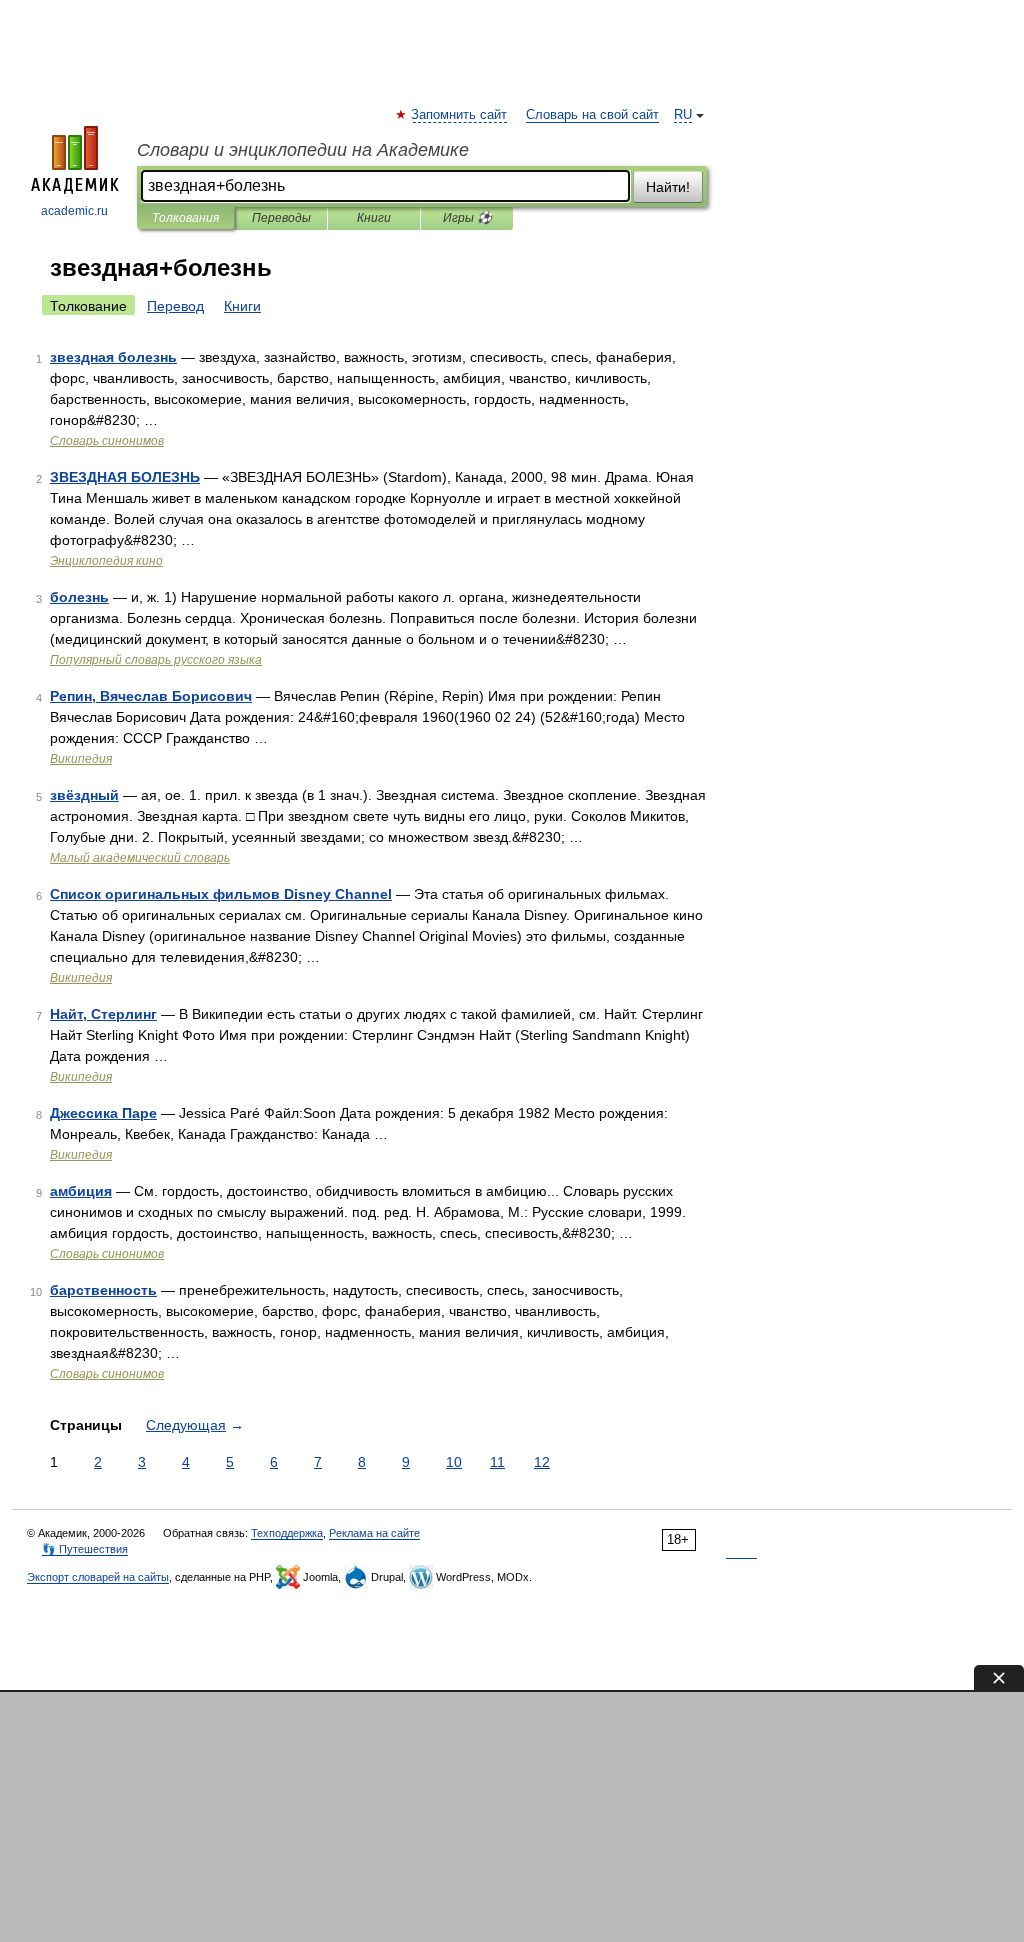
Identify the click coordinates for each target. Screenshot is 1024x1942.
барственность (103, 1290)
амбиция (81, 1191)
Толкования (185, 218)
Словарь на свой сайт (592, 115)
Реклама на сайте (374, 1533)
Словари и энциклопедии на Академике (303, 150)
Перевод (175, 306)
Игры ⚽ (467, 218)
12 (542, 1462)
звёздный (84, 795)
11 (497, 1462)
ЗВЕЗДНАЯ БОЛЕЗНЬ (125, 477)
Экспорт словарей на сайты (98, 1577)
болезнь (79, 597)
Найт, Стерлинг (103, 1014)
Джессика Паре (103, 1113)
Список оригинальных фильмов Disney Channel (221, 894)
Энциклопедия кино (106, 561)
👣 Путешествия (85, 1549)
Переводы (281, 218)
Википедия (81, 759)
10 (454, 1462)
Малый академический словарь (140, 858)
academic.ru (74, 211)
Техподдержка (287, 1533)
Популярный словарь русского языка (156, 660)
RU (683, 115)
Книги (374, 218)
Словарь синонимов (107, 441)
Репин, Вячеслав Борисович (151, 696)
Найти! (668, 187)
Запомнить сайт (460, 115)
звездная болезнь (113, 357)
